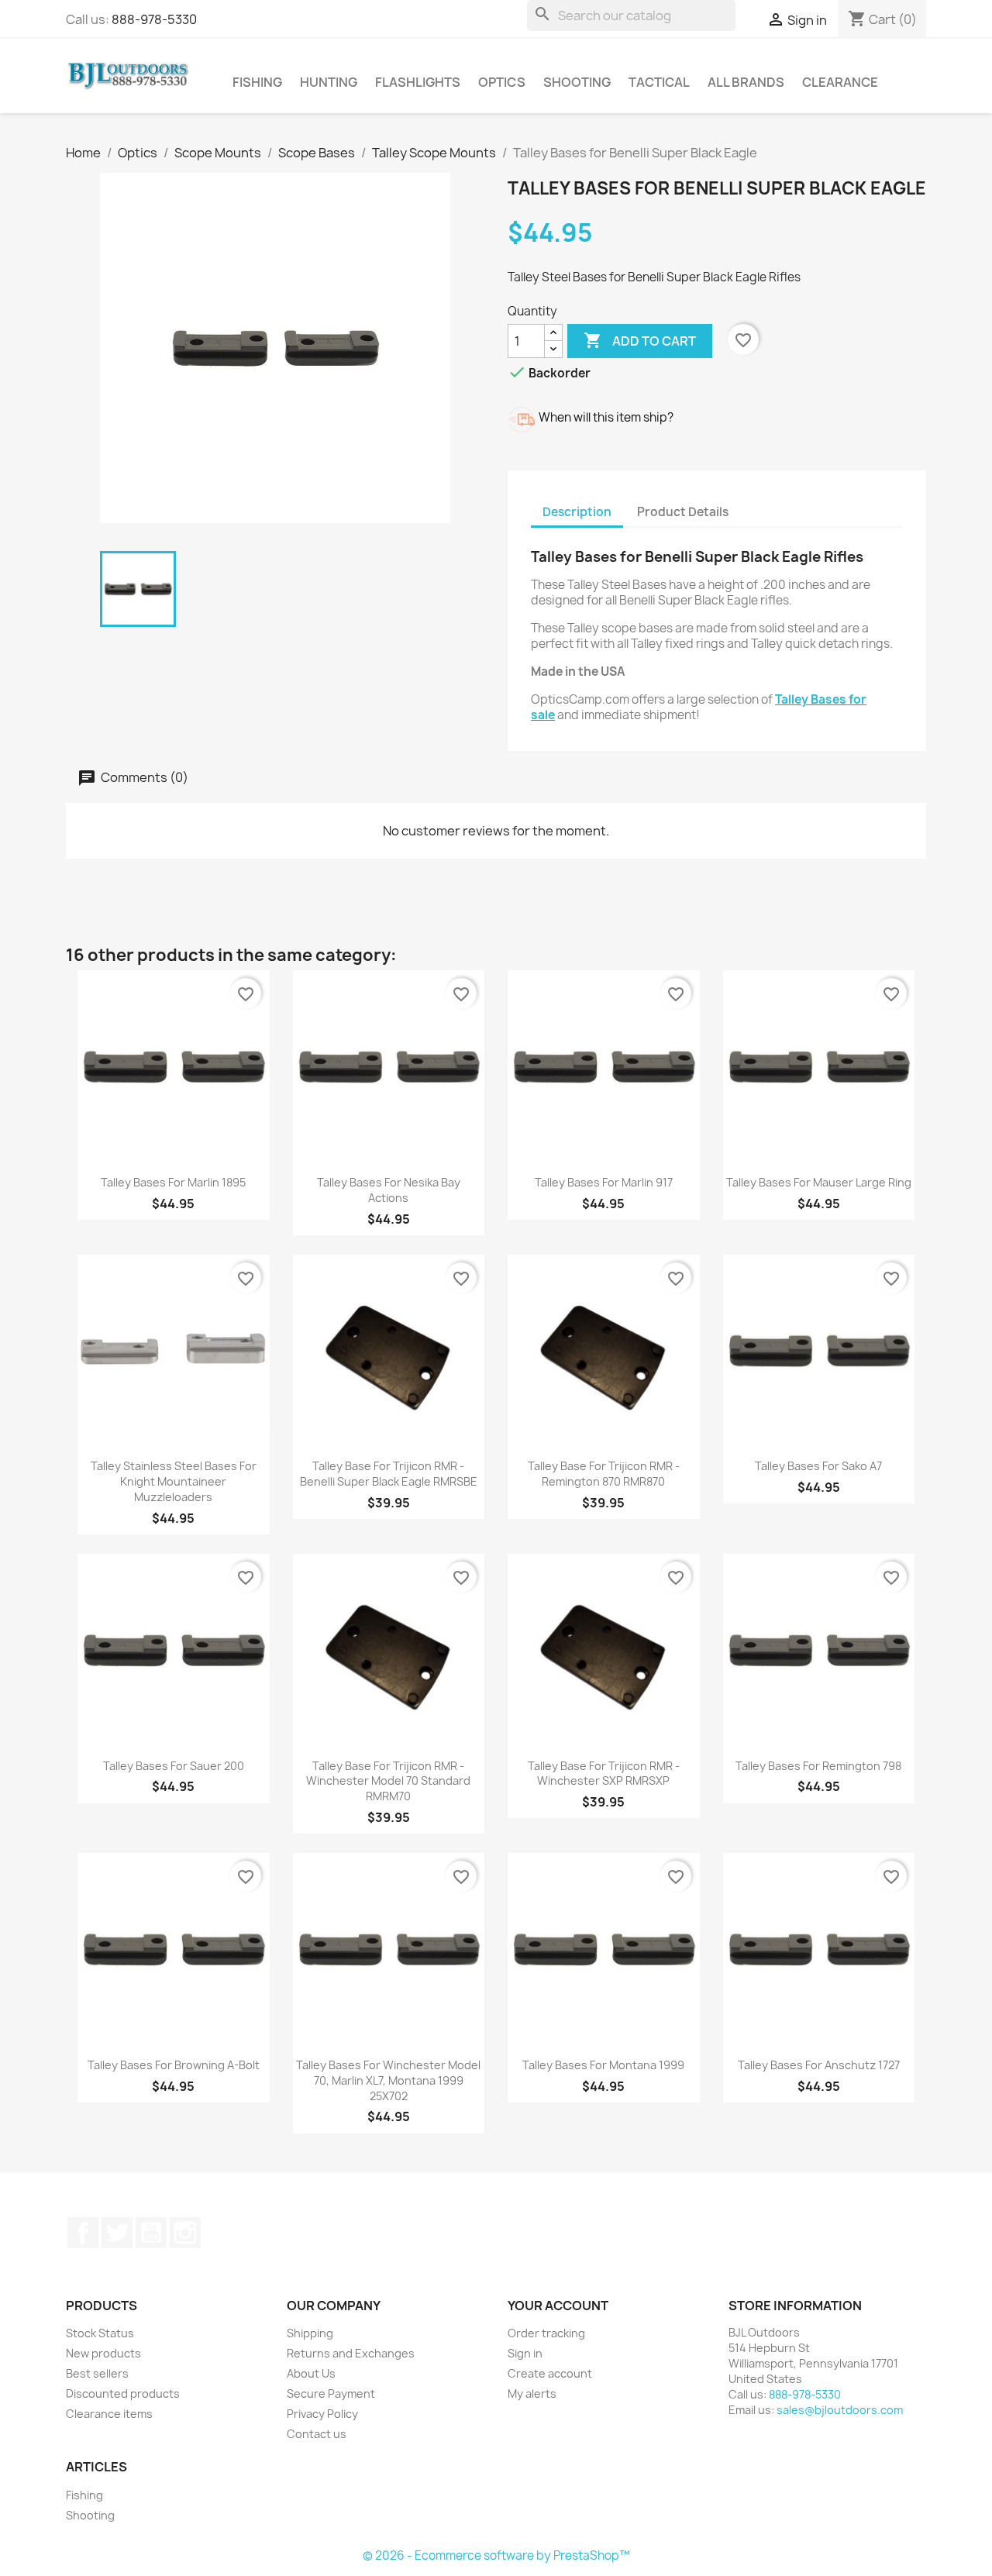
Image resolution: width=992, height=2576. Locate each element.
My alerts (532, 2393)
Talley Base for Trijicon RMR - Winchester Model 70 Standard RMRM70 (388, 1781)
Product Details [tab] (683, 512)
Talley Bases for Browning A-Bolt (174, 2065)
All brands (746, 82)
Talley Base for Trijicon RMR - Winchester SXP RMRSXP (604, 1774)
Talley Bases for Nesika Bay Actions (389, 1190)
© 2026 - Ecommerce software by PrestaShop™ (496, 2555)
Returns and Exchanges (351, 2353)
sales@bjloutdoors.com (840, 2410)
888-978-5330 (154, 19)
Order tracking (546, 2333)
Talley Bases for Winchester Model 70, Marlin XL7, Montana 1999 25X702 (388, 2080)
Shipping (310, 2333)
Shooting (577, 82)
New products (103, 2353)
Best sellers (97, 2373)
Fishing (257, 82)
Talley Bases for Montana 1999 (603, 2065)
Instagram (185, 2233)
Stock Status (100, 2333)
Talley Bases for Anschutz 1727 (819, 2065)
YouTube (151, 2233)
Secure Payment (331, 2393)
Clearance (840, 82)
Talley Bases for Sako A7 (818, 1466)
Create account (550, 2373)
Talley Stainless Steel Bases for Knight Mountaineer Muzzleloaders (174, 1481)
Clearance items (109, 2414)
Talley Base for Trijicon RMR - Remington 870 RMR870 (604, 1474)
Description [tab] (577, 512)
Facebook (83, 2233)
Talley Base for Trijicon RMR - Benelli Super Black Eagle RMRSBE (389, 1474)
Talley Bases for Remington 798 (818, 1766)
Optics (502, 82)
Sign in (525, 2353)
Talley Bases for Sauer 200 (174, 1766)
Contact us (317, 2434)
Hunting (329, 82)
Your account (558, 2306)
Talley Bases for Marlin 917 (604, 1182)
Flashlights (418, 82)
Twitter (117, 2233)
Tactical (659, 82)
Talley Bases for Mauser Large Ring (819, 1182)
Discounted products (123, 2393)
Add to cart (640, 340)
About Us (311, 2373)
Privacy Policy (322, 2414)
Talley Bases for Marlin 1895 (173, 1182)
